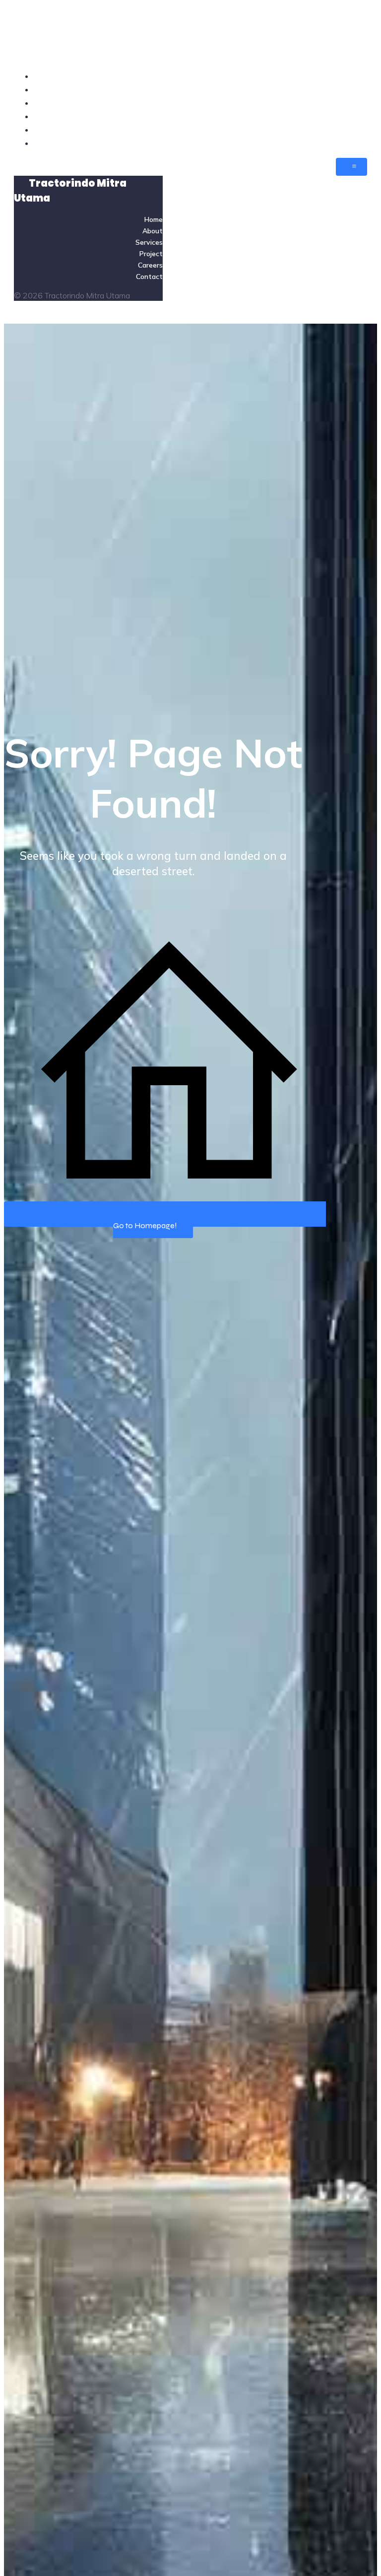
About (355, 89)
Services (351, 103)
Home (355, 76)
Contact (351, 143)
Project (353, 116)
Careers (352, 130)
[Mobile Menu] (351, 167)
